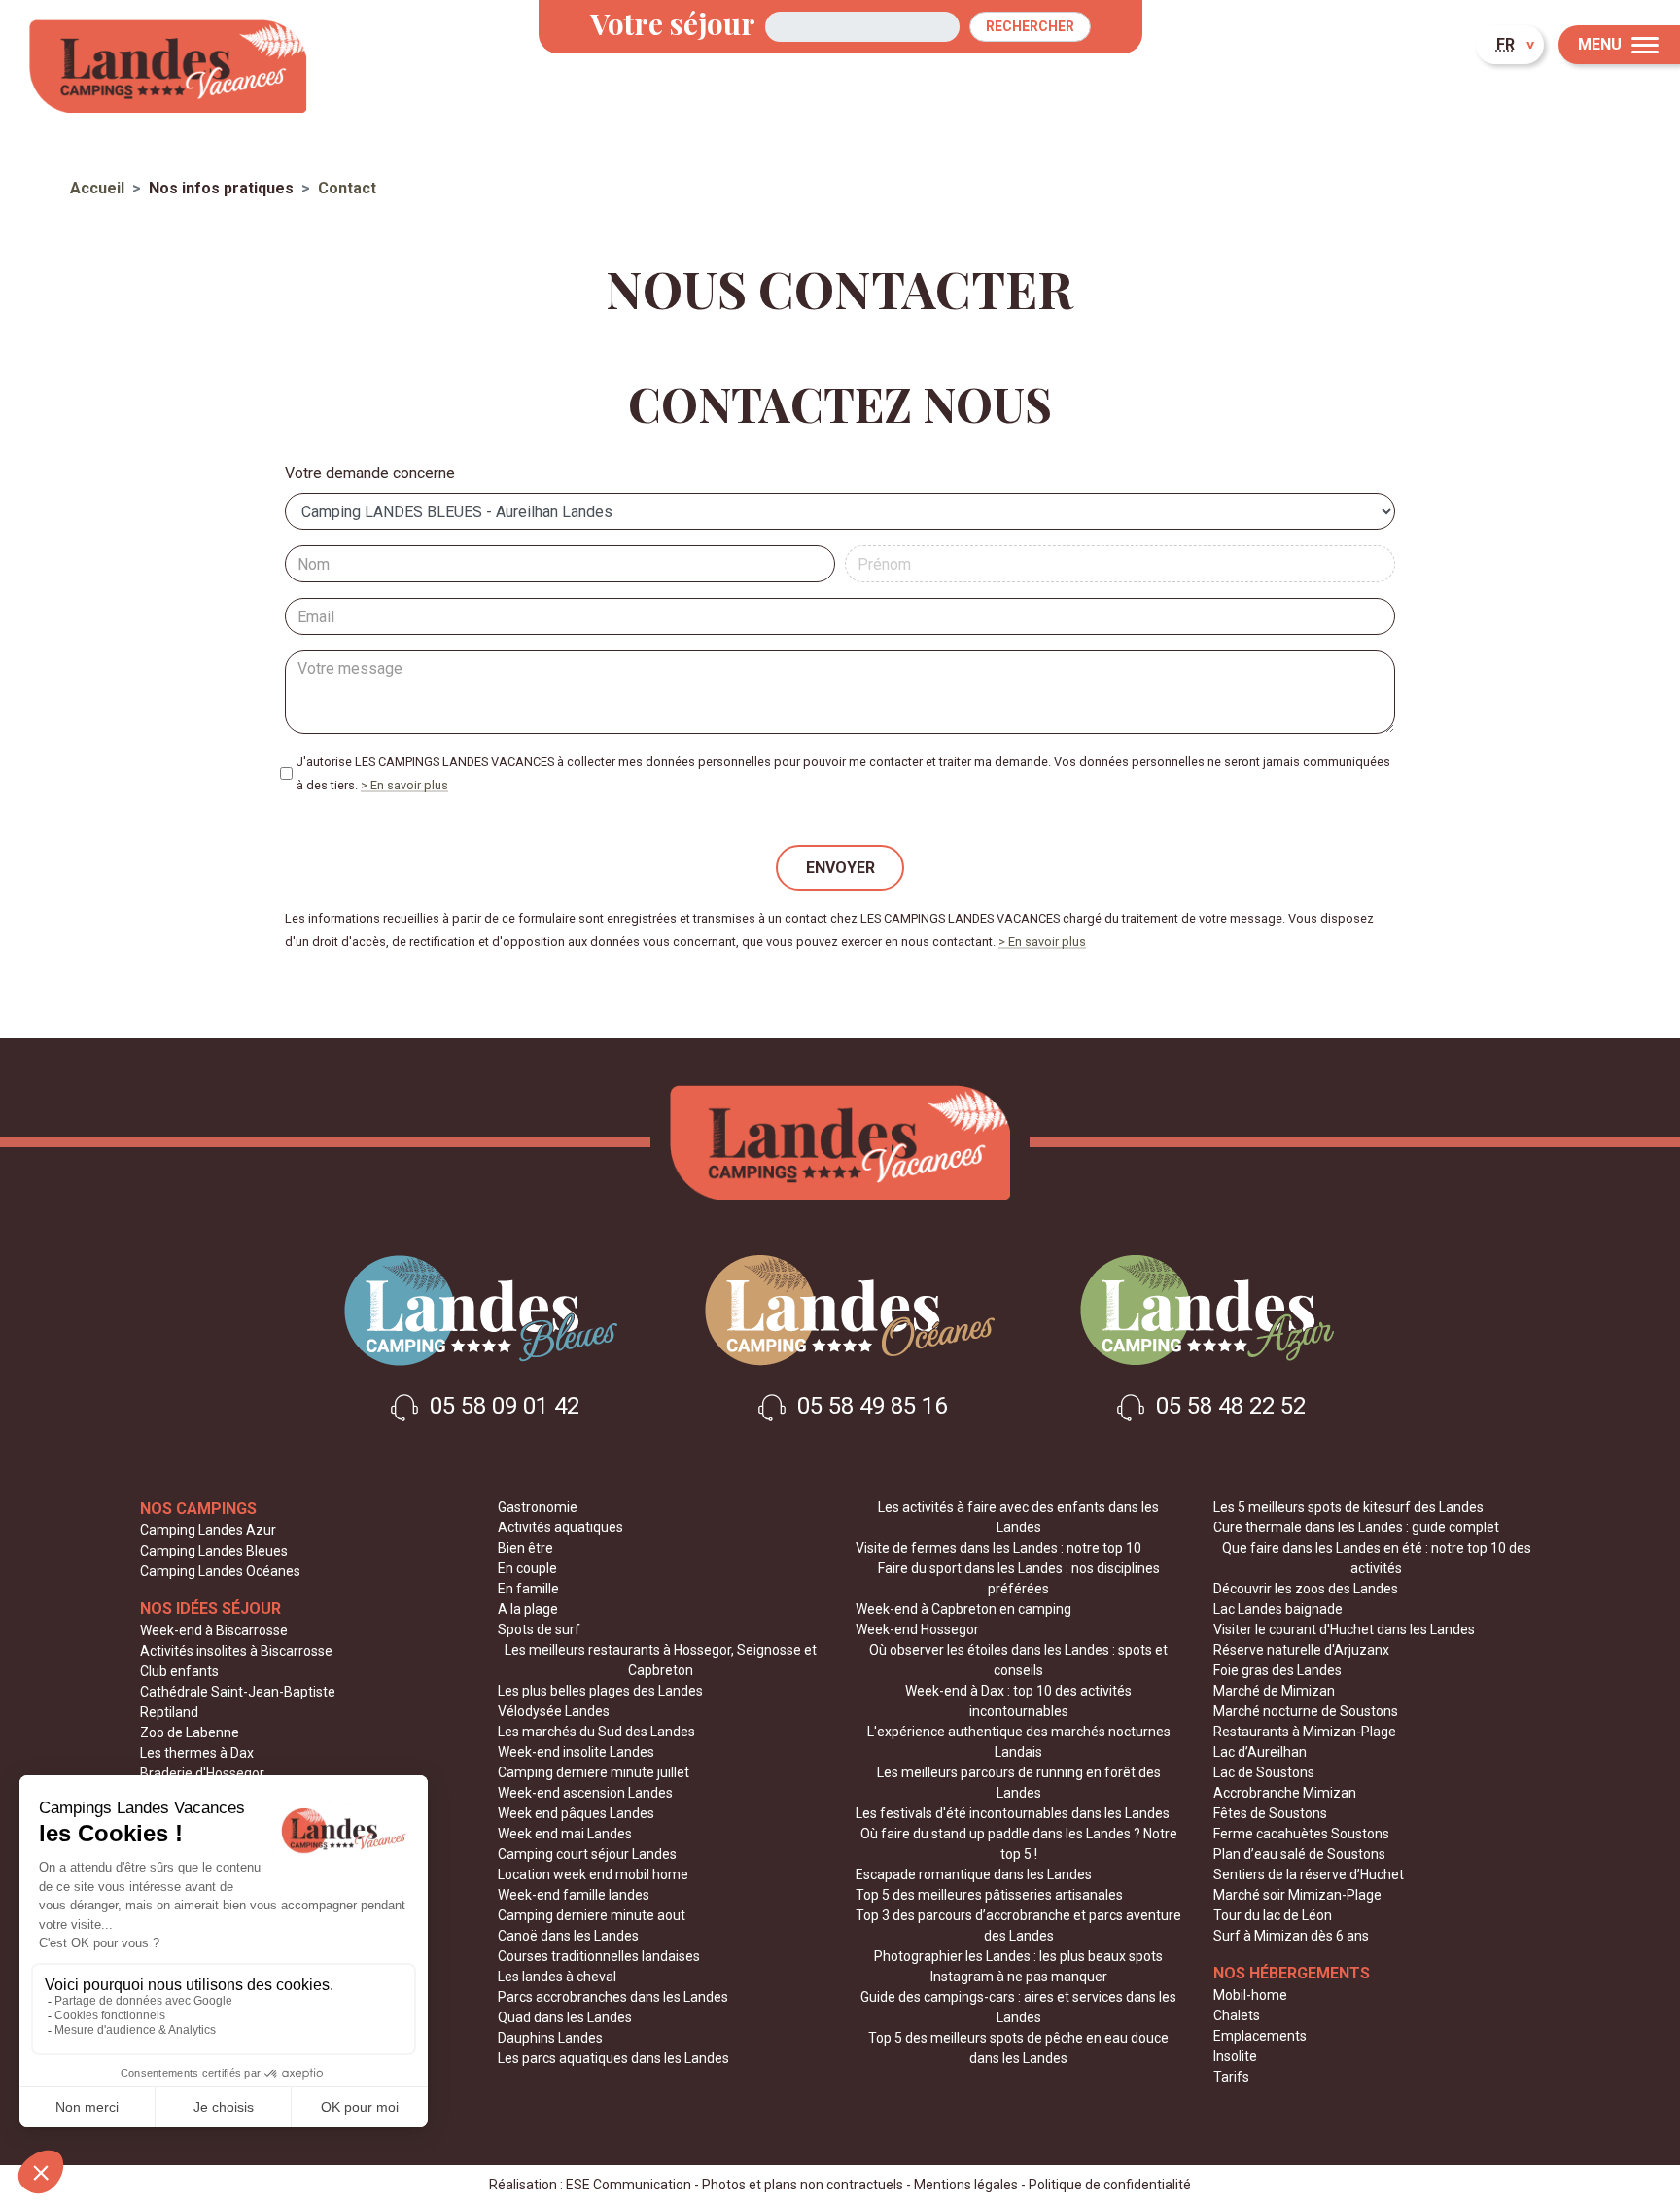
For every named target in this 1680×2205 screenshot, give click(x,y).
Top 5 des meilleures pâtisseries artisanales (989, 1895)
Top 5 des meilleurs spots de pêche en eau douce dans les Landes (1018, 2048)
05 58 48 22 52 (1228, 1407)
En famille (528, 1589)
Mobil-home (1250, 1995)
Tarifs (1231, 2077)
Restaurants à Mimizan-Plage (1305, 1732)
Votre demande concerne (370, 473)
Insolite (1235, 2056)
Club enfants (179, 1671)
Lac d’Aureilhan (1260, 1752)
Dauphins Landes (550, 2038)
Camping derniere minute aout (592, 1915)
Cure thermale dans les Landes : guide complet (1356, 1527)
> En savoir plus (404, 785)
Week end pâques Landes (576, 1813)
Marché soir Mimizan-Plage (1297, 1895)
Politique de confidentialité (1110, 2185)
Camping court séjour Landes (587, 1854)
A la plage (528, 1609)
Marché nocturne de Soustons (1306, 1711)
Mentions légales (966, 2185)
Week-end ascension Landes (585, 1793)
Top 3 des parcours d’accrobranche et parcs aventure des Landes (1018, 1925)
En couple (527, 1568)
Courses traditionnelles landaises (599, 1956)
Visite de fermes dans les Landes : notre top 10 (998, 1548)
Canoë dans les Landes (568, 1936)
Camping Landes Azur (208, 1530)
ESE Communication (629, 2185)
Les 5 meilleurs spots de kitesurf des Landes (1348, 1507)
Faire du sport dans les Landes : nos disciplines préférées (1019, 1578)
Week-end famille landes (574, 1895)
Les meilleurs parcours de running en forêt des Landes (1019, 1783)
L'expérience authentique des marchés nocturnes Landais (1019, 1742)
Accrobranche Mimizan (1285, 1793)
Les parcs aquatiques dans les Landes (613, 2058)
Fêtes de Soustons (1270, 1813)
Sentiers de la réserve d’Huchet (1309, 1874)
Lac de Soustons (1264, 1772)
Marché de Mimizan (1274, 1691)
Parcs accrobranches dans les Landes (613, 1997)
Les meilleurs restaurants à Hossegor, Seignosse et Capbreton (661, 1660)
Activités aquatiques (560, 1527)
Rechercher (1030, 26)
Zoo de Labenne (190, 1732)
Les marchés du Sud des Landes (596, 1732)
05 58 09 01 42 (502, 1407)
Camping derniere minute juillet (594, 1772)
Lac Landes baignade (1278, 1609)
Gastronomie (538, 1507)
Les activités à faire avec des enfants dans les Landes (1018, 1517)
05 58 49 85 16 (869, 1407)
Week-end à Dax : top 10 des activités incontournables (1018, 1701)
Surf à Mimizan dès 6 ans (1291, 1936)
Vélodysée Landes (554, 1711)
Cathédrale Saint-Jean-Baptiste (238, 1692)
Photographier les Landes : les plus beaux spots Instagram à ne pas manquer (1018, 1966)
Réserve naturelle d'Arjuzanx (1301, 1650)
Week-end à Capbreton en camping (963, 1609)
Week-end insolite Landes (576, 1752)
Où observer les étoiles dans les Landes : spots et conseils (1018, 1660)
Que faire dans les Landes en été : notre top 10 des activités (1377, 1558)
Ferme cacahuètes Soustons (1301, 1834)
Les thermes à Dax (197, 1753)
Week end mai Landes (565, 1834)
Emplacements (1260, 2036)
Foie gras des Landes (1277, 1670)
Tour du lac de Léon (1273, 1915)
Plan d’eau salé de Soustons (1299, 1854)
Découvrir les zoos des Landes (1306, 1589)
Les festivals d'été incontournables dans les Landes (1013, 1813)
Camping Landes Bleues (214, 1551)
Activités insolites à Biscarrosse (236, 1651)
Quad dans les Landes (565, 2017)
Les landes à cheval (557, 1977)
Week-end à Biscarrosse (214, 1630)
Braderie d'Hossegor (202, 1773)
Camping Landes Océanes (220, 1571)
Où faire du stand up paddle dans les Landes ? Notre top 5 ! (1019, 1844)
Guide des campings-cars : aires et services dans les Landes (1018, 2007)
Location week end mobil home (593, 1874)
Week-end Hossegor (917, 1629)
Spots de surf (539, 1629)
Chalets (1237, 2015)
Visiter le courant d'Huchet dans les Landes (1344, 1629)
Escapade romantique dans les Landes (974, 1874)
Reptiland (169, 1712)
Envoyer (840, 868)
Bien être (525, 1548)
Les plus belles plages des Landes (600, 1691)
